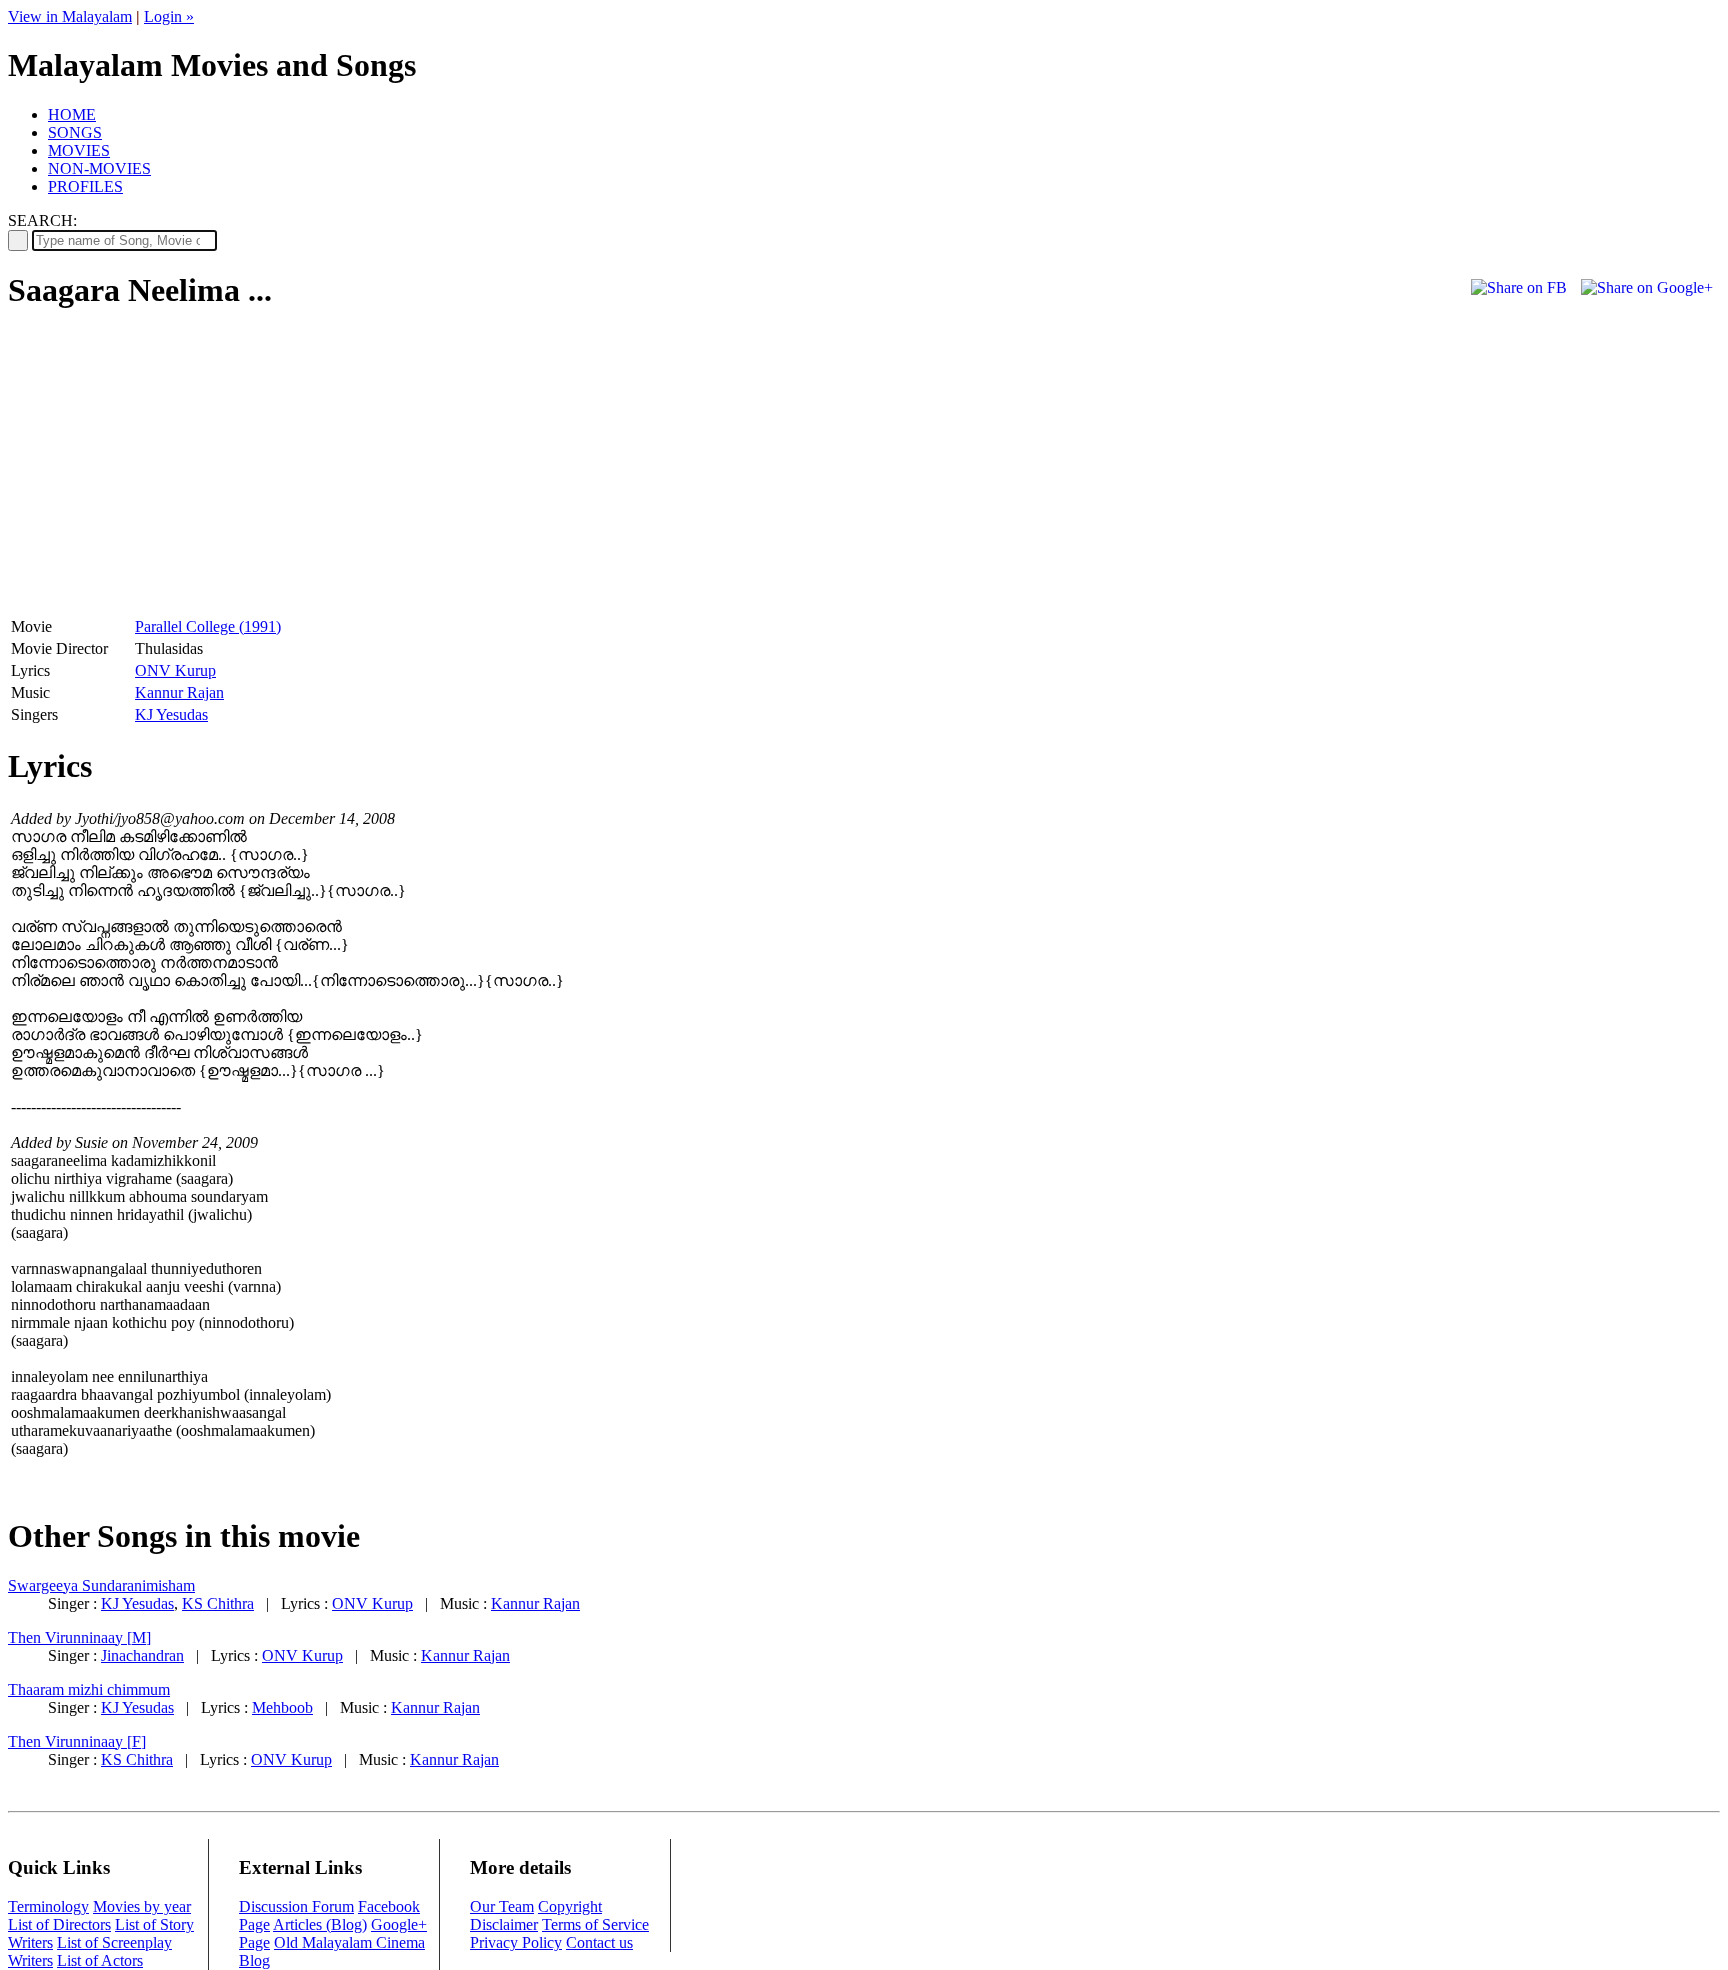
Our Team (502, 1906)
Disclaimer (504, 1924)
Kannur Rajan (179, 692)
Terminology (48, 1906)
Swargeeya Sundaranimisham (101, 1585)
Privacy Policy (516, 1942)
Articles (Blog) (320, 1924)
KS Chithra (218, 1603)
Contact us (599, 1942)
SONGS (75, 132)
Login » (169, 16)
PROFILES (85, 186)
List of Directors (59, 1924)
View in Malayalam (70, 16)
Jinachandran (142, 1655)
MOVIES (79, 150)
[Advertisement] (176, 471)
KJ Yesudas (171, 714)
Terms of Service (595, 1924)
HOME (72, 114)
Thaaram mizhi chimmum (89, 1689)
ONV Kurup (175, 670)
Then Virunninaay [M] (79, 1637)
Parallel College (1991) (208, 626)
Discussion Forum (296, 1906)
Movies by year (142, 1906)
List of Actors (100, 1960)
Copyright (570, 1906)
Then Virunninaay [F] (77, 1741)
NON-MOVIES (99, 168)
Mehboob (282, 1707)
